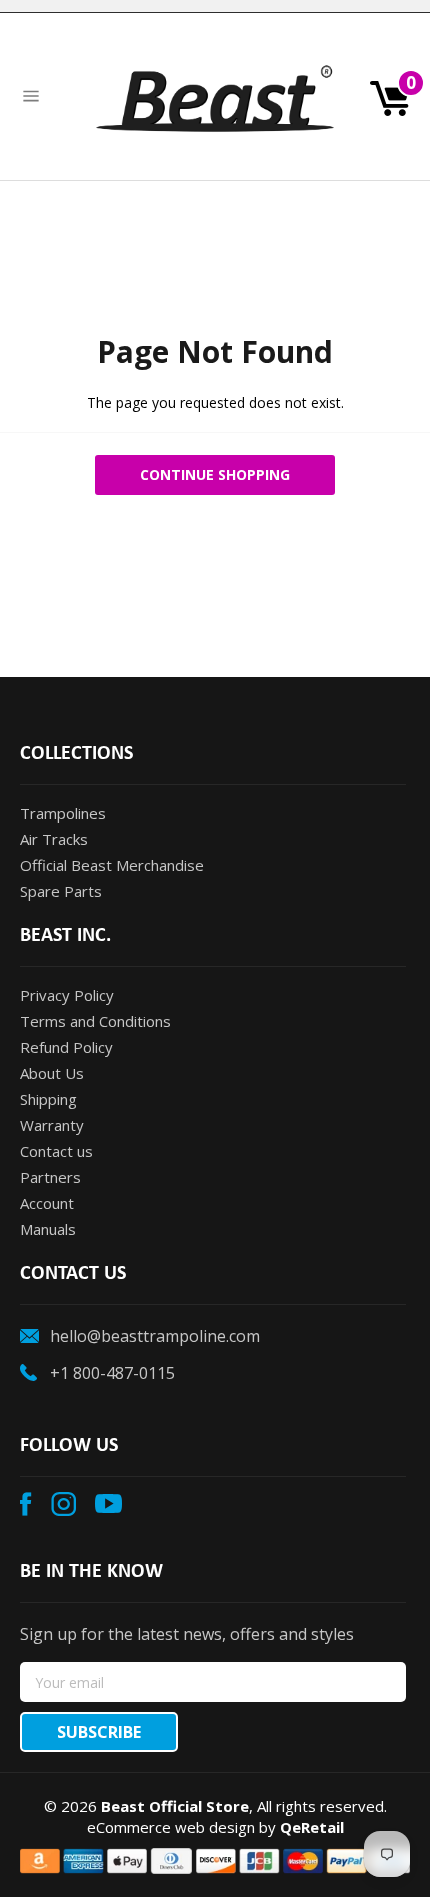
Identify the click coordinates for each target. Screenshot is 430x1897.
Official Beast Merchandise (112, 865)
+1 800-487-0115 (112, 1373)
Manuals (48, 1229)
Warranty (52, 1125)
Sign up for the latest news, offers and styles (187, 1634)
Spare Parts (61, 891)
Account (47, 1203)
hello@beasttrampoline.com (155, 1336)
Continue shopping (215, 474)
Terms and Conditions (95, 1021)
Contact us (56, 1151)
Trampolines (63, 813)
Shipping (48, 1099)
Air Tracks (54, 839)
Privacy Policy (67, 995)
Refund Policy (66, 1047)
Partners (50, 1177)
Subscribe (99, 1732)
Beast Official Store (175, 1806)
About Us (52, 1073)
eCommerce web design (171, 1827)
